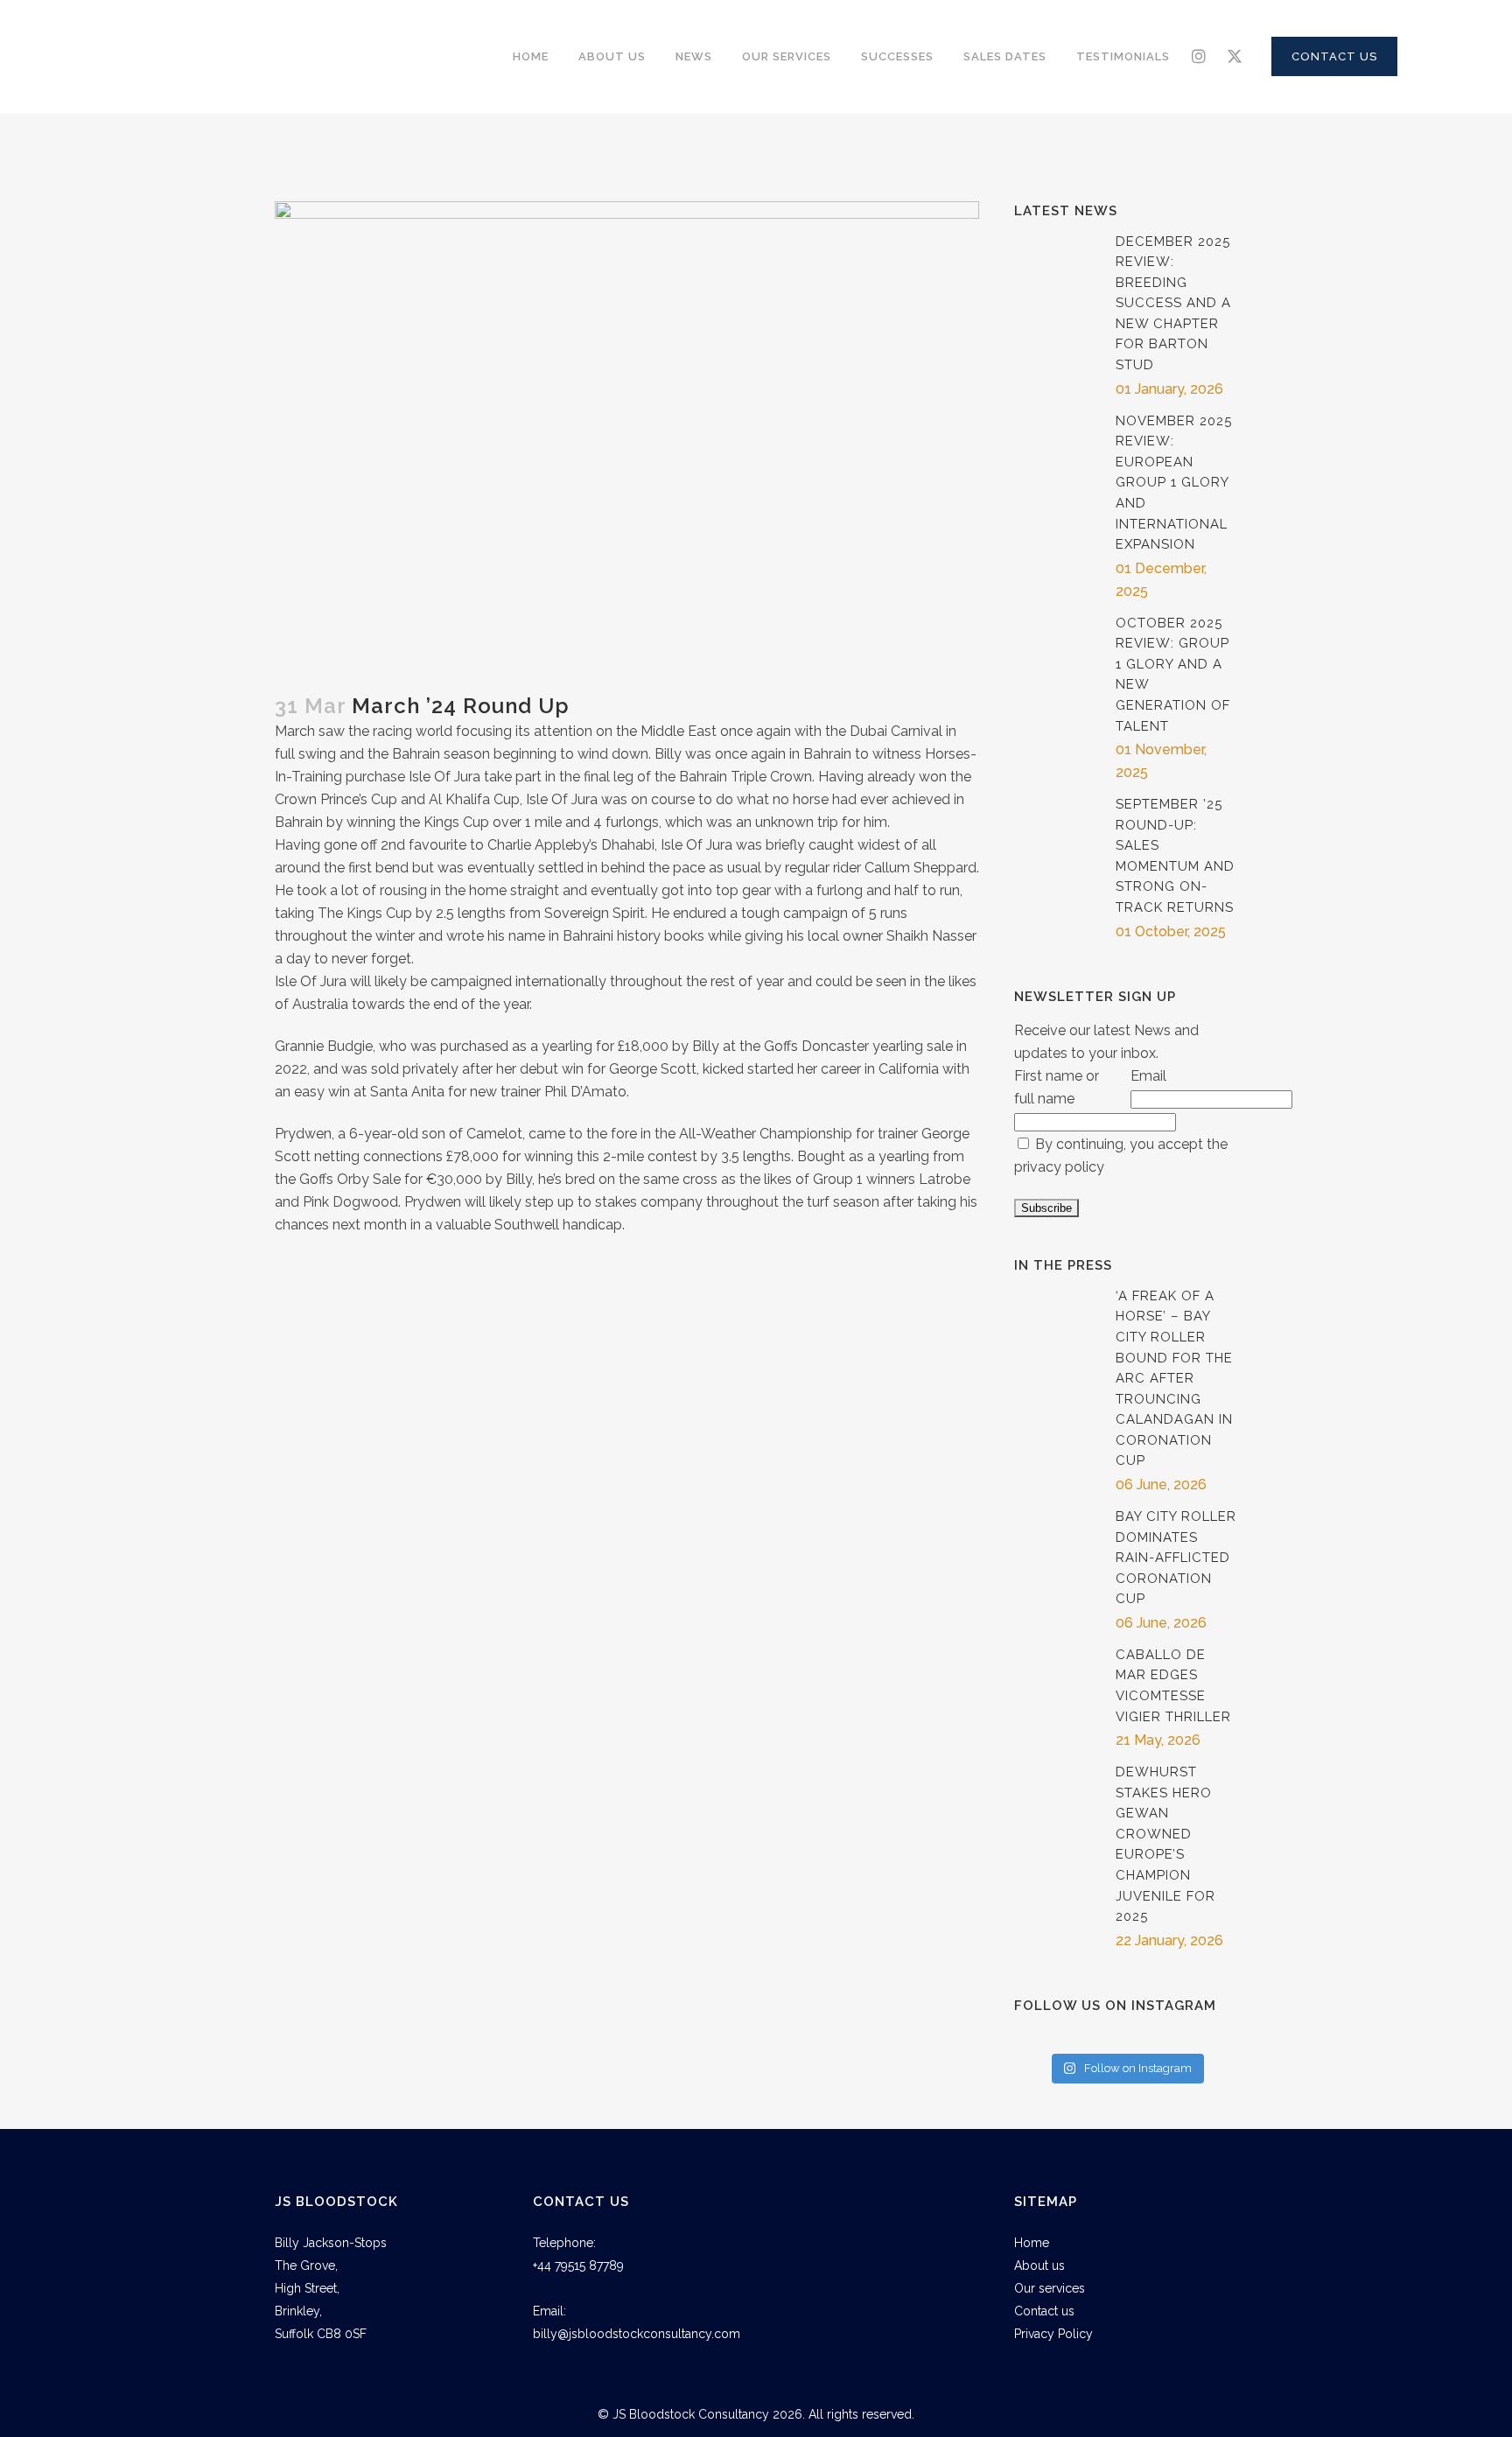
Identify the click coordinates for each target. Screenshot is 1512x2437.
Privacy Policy (1053, 2334)
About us (1039, 2265)
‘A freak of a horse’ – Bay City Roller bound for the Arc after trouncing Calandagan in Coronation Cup (1174, 1379)
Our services (1050, 2288)
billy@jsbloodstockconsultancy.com (637, 2334)
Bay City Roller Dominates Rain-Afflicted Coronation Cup (1176, 1558)
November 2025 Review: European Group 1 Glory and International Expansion (1174, 483)
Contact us (1044, 2311)
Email (1148, 1076)
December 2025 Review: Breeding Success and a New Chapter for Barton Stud (1173, 303)
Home (1032, 2243)
